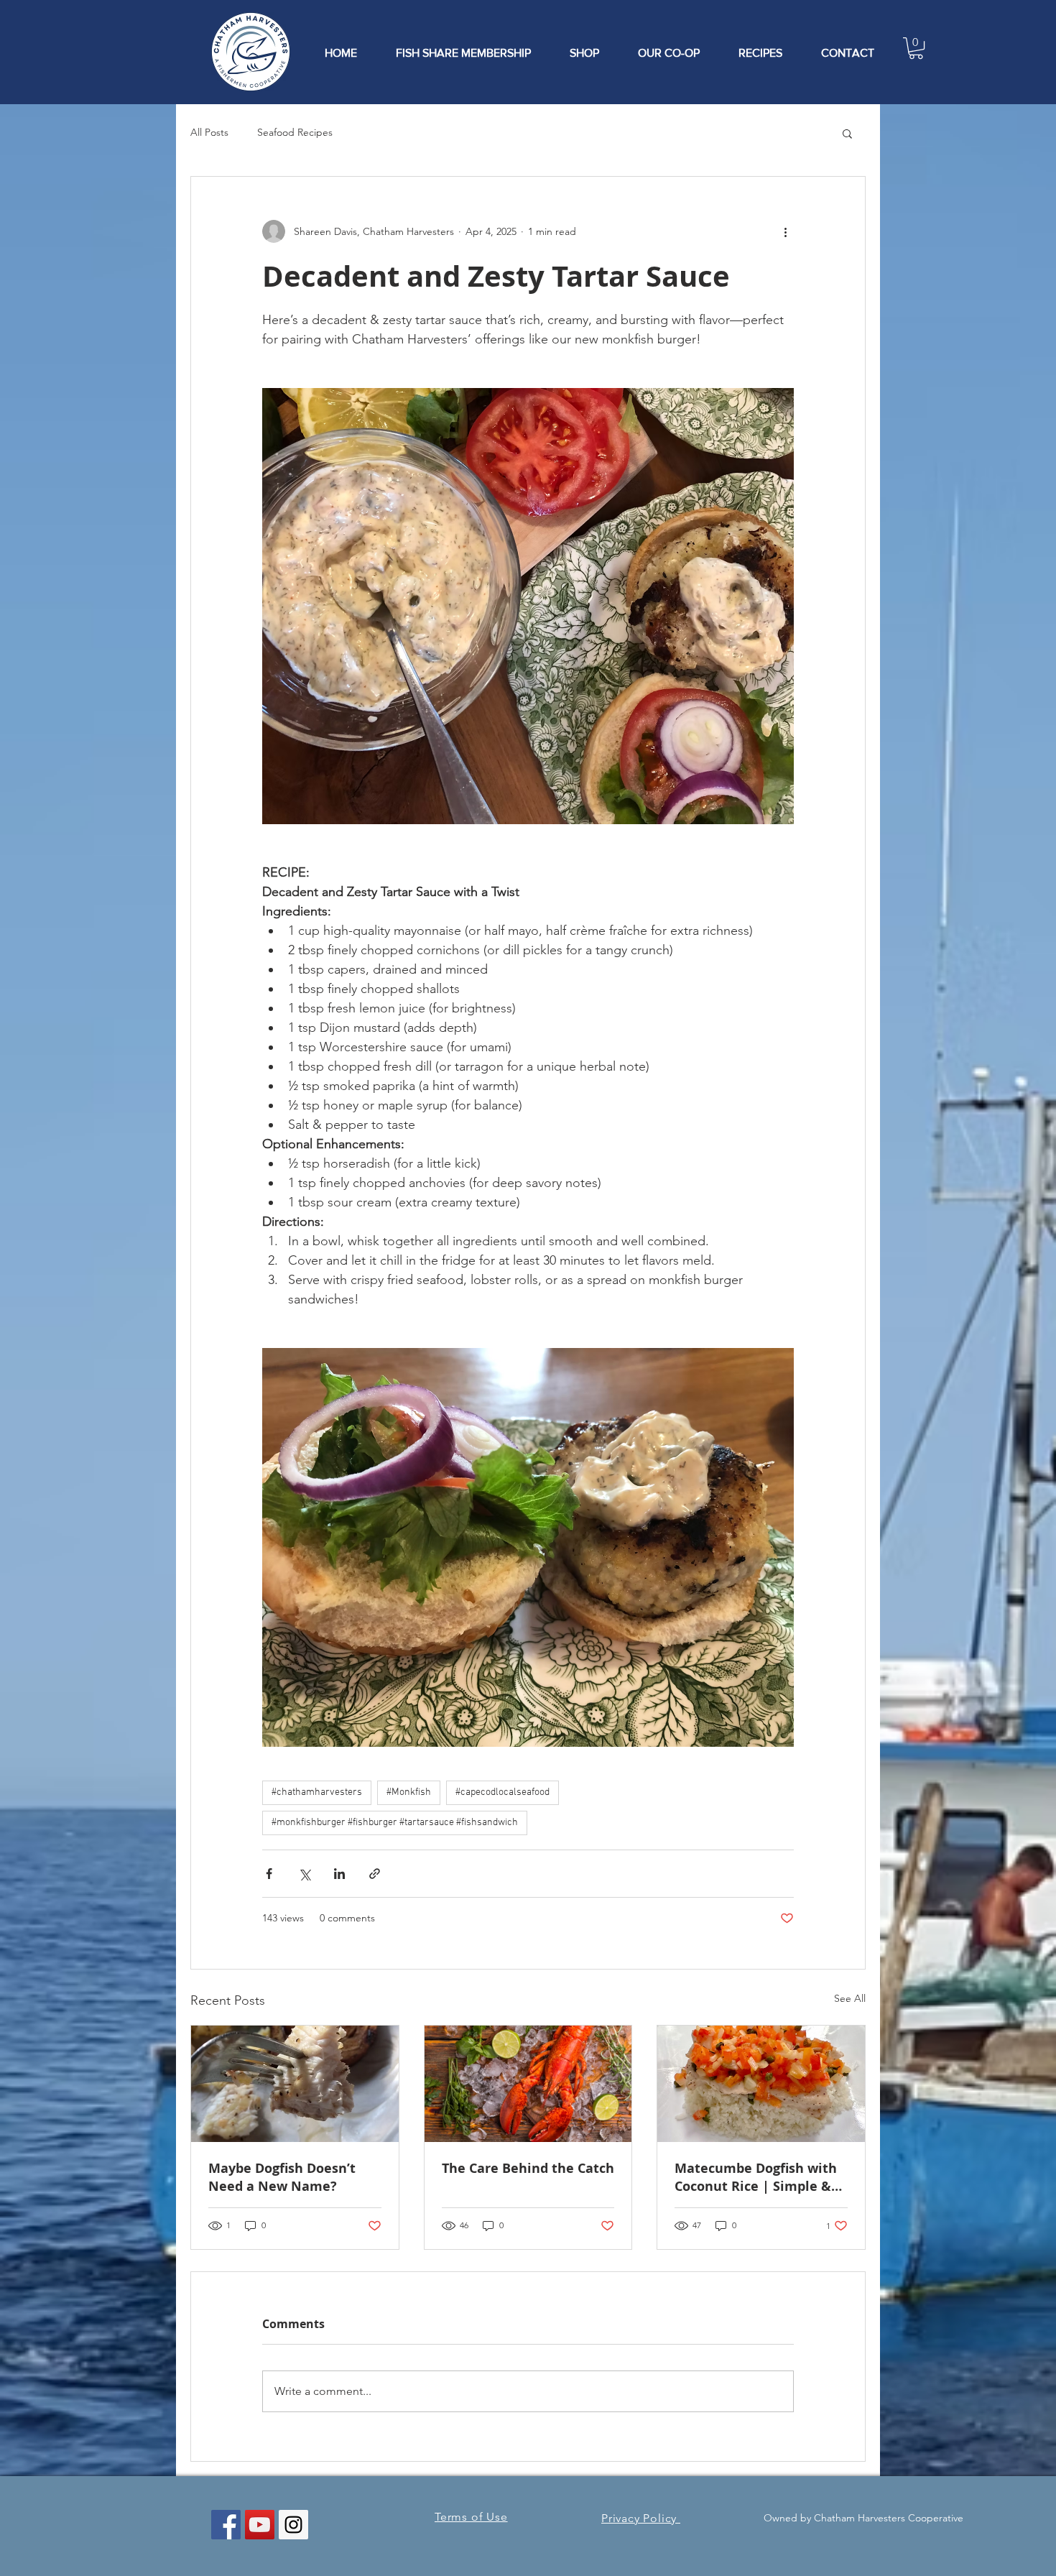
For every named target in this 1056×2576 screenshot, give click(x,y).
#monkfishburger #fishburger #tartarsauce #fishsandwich (395, 1823)
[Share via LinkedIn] (339, 1874)
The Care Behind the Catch (528, 2168)
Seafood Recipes (295, 132)
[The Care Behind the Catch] (528, 2084)
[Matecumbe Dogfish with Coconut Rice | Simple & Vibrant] (761, 2084)
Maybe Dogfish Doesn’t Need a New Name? (282, 2177)
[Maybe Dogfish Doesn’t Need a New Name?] (295, 2084)
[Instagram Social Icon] (293, 2525)
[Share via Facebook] (269, 1874)
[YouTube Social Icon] (260, 2525)
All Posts (209, 132)
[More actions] (785, 231)
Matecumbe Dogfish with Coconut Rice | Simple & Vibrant (756, 2177)
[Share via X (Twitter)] (304, 1874)
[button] (916, 48)
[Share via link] (375, 1874)
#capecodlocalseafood (502, 1792)
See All (850, 1998)
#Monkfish (409, 1792)
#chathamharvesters (317, 1792)
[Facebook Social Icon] (226, 2525)
